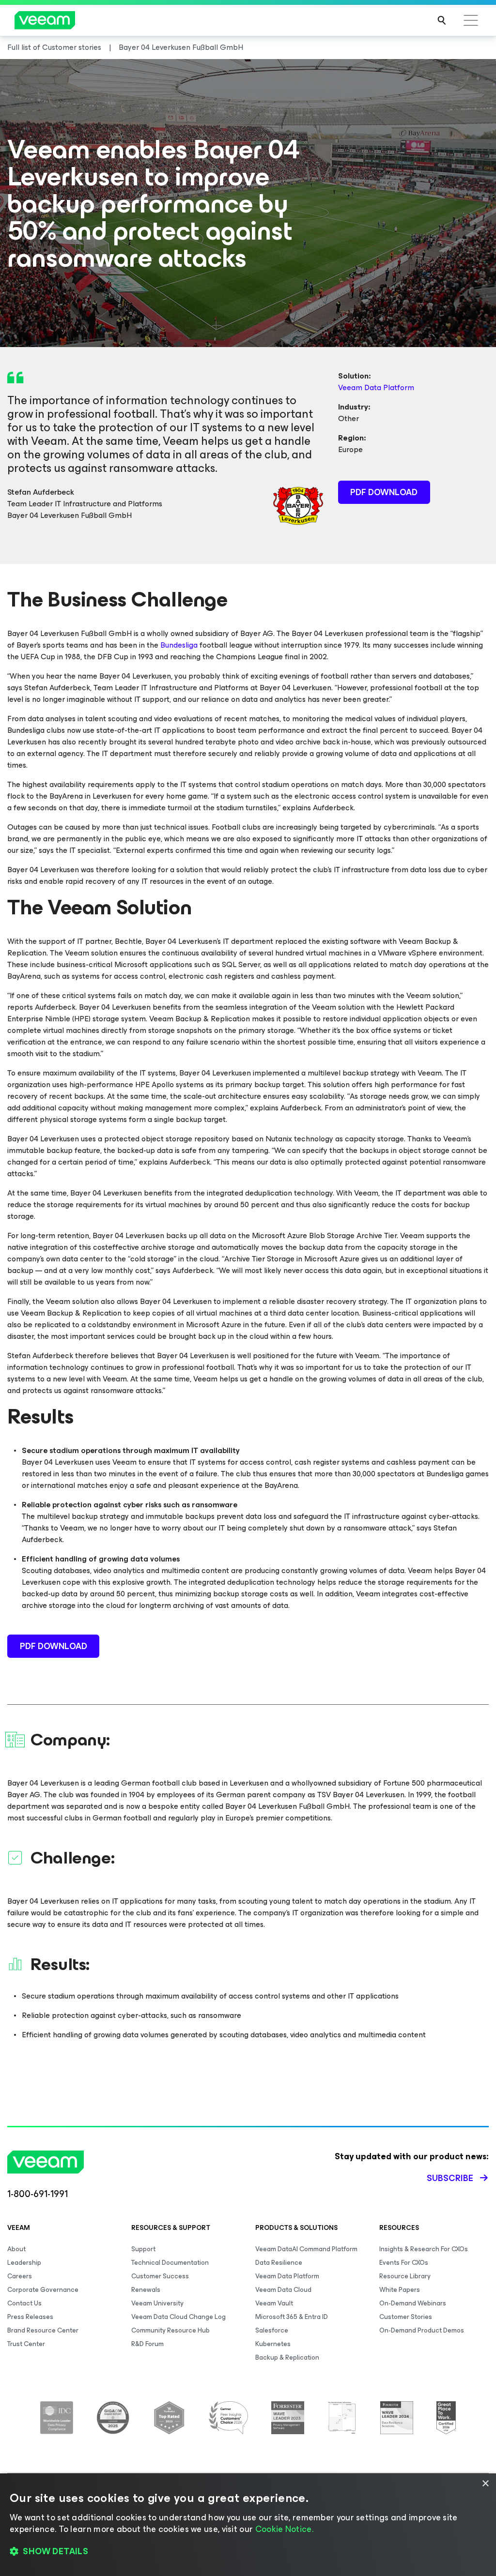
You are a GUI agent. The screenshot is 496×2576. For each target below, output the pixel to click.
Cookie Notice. (284, 2529)
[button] (248, 2552)
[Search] (442, 20)
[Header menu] (471, 20)
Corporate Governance (43, 2290)
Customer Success (160, 2276)
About (16, 2249)
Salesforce (272, 2330)
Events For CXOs (404, 2263)
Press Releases (30, 2317)
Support (143, 2249)
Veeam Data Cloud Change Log (178, 2317)
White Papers (400, 2290)
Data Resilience (279, 2263)
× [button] (485, 2484)
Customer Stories (406, 2317)
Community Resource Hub (170, 2330)
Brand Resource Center (43, 2330)
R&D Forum (147, 2344)
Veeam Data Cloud (283, 2290)
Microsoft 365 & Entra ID (292, 2317)
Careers (20, 2276)
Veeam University (157, 2303)
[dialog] (248, 2525)
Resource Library (405, 2276)
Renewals (146, 2290)
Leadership (24, 2263)
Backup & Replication (287, 2357)
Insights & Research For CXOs (424, 2249)
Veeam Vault (274, 2303)
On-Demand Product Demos (422, 2330)
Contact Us (24, 2303)
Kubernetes (273, 2344)
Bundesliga (179, 645)
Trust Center (26, 2344)
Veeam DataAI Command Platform (306, 2249)
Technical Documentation (170, 2263)
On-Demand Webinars (413, 2303)
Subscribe (450, 2178)
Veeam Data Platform (376, 387)
